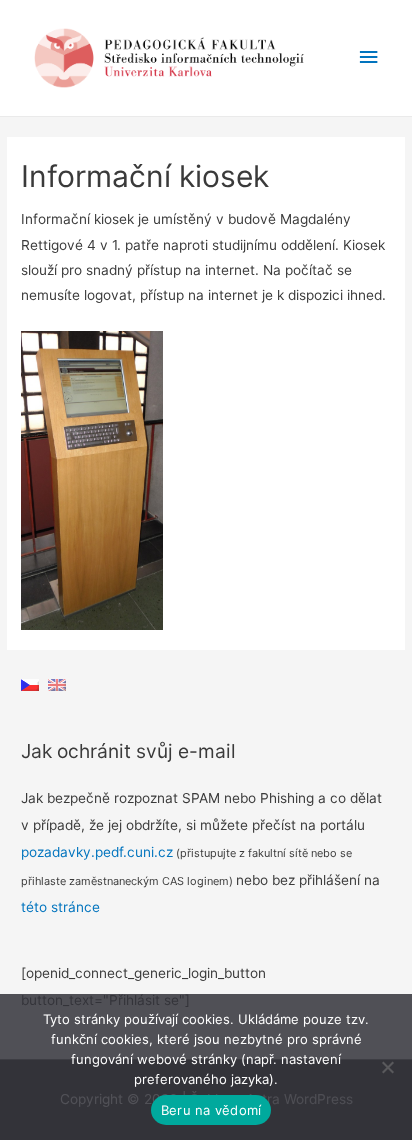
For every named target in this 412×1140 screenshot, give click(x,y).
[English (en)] (57, 684)
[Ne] (387, 1067)
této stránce (60, 907)
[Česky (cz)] (30, 684)
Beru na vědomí (211, 1110)
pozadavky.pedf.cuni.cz (97, 852)
